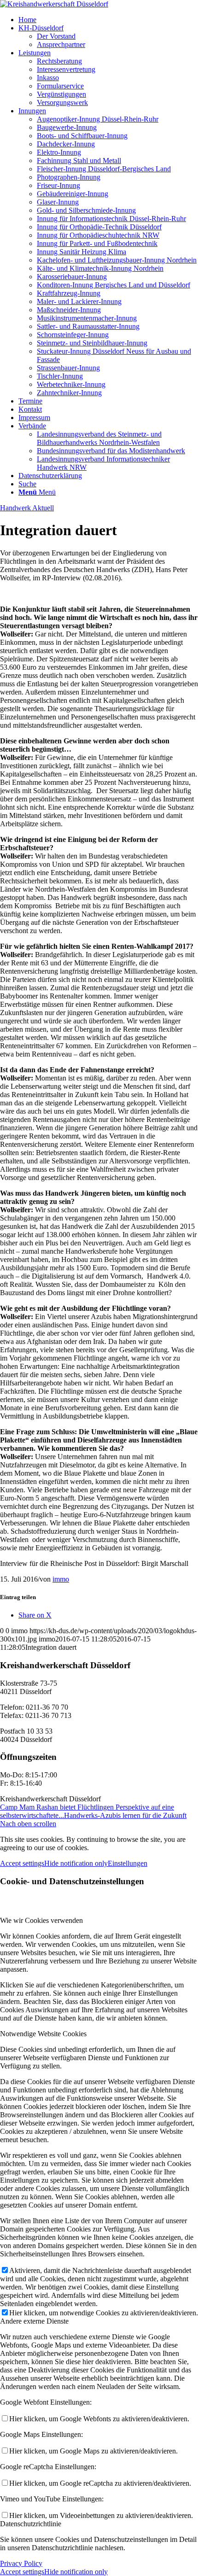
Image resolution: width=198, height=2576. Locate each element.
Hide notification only (76, 1863)
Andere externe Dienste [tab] (34, 2321)
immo (61, 1579)
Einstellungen (128, 1863)
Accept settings (22, 1863)
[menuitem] (108, 20)
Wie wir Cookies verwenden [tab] (41, 1920)
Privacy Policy (21, 2563)
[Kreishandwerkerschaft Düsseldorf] (54, 4)
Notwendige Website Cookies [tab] (43, 2034)
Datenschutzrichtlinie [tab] (31, 2524)
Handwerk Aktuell (27, 508)
